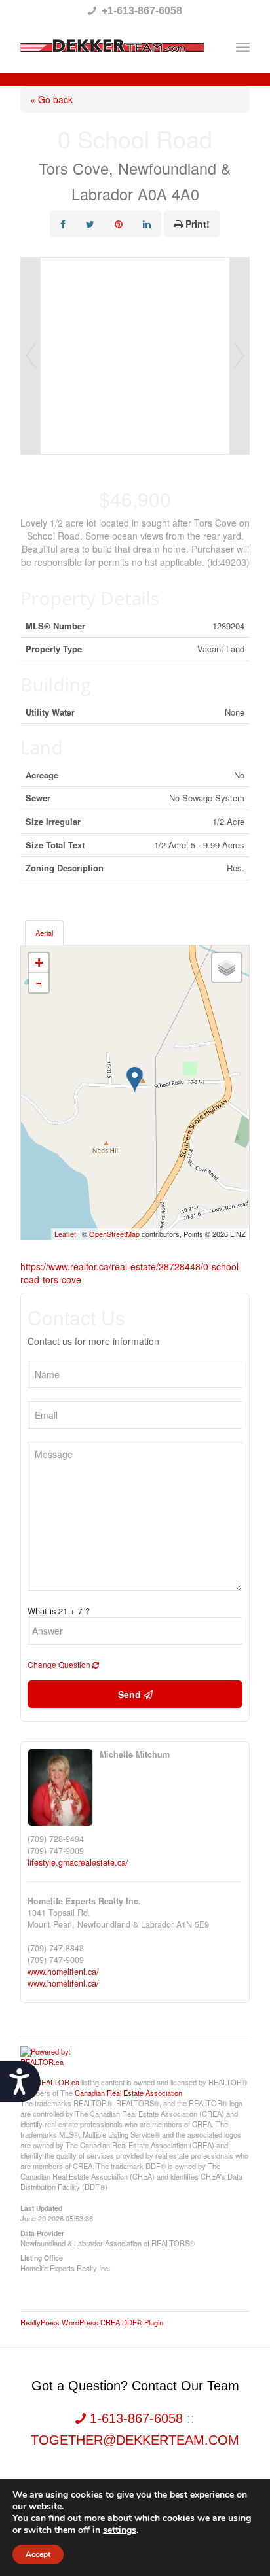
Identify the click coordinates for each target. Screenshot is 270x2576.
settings (120, 2530)
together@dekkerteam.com (135, 2440)
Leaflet (65, 1234)
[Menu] (243, 47)
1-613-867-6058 (136, 2418)
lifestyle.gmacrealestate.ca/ (78, 1862)
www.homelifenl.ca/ (63, 1972)
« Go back (51, 99)
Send (131, 1694)
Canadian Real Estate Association (128, 2093)
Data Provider (42, 2233)
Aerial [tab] (44, 933)
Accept (38, 2554)
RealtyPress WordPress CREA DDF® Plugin (92, 2322)
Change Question (60, 1664)
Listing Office (42, 2257)
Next (239, 356)
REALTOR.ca (58, 2082)
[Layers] (227, 967)
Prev (31, 356)
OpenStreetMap (114, 1234)
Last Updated (41, 2208)
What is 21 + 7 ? (59, 1611)
